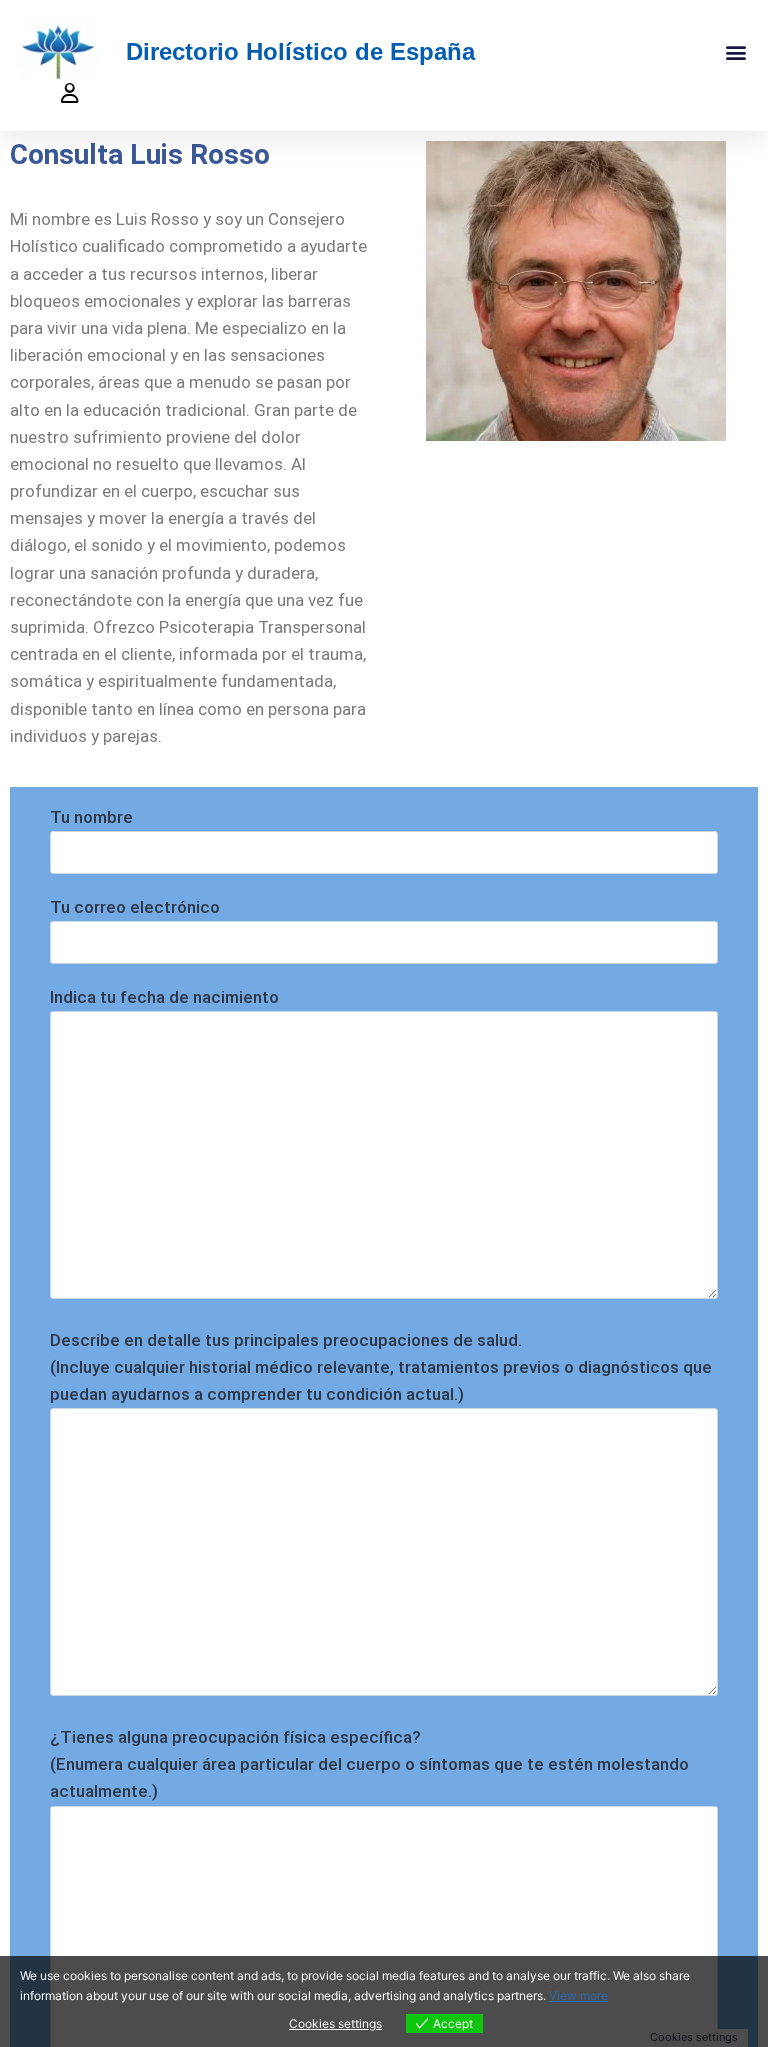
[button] (736, 51)
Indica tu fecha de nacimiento (164, 997)
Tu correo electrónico (135, 907)
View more (578, 1995)
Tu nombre (91, 817)
